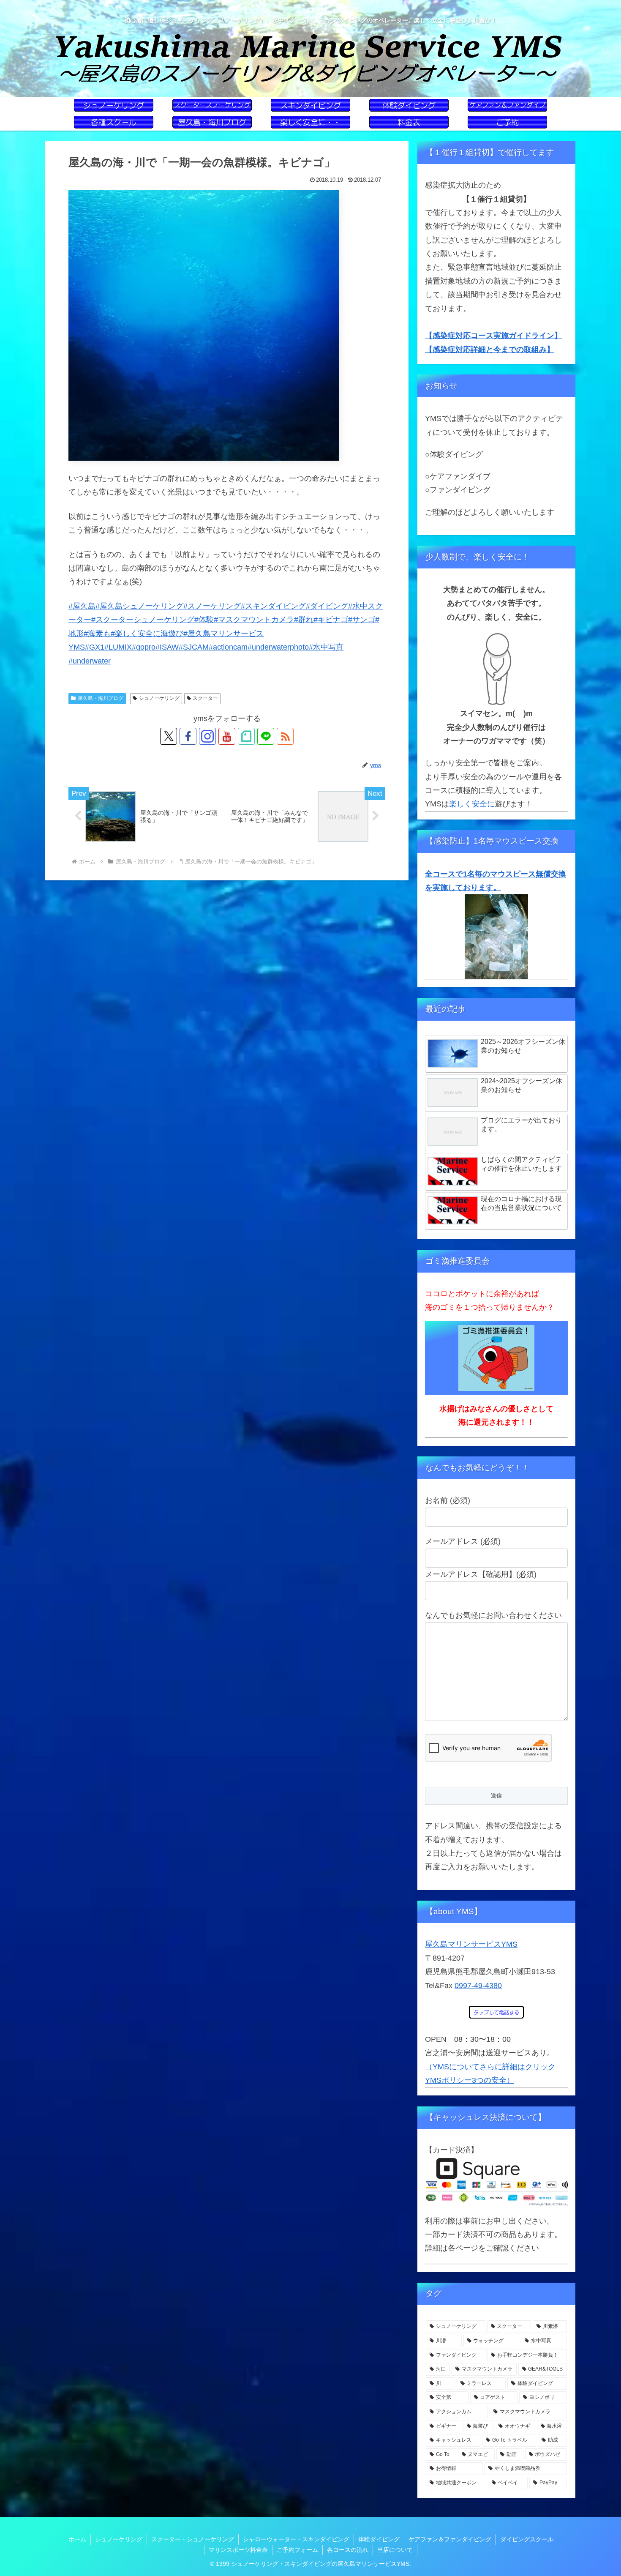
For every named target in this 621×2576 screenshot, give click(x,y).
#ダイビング (327, 606)
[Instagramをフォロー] (207, 736)
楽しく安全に (472, 804)
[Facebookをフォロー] (188, 736)
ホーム (77, 2539)
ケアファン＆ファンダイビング (450, 2539)
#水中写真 (326, 647)
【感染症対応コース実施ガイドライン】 (493, 336)
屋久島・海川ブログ (101, 698)
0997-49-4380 (478, 1986)
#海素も (97, 634)
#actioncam (228, 647)
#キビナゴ (331, 620)
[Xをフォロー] (169, 736)
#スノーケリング (212, 606)
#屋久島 (82, 606)
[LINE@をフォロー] (266, 736)
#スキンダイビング (273, 606)
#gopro (144, 647)
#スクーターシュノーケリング (143, 620)
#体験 (204, 620)
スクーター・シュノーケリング (193, 2539)
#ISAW (167, 647)
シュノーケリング (159, 698)
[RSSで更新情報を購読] (285, 736)
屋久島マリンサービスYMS (471, 1944)
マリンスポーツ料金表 (238, 2550)
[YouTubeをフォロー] (227, 736)
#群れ (304, 620)
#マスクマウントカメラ (254, 620)
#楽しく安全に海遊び (147, 634)
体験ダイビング (379, 2539)
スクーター (205, 698)
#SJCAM (194, 647)
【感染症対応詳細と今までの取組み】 (490, 350)
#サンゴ (362, 620)
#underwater (90, 661)
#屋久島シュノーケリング (139, 606)
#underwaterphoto (278, 647)
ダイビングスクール (527, 2539)
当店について (395, 2550)
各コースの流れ (348, 2550)
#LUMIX (118, 647)
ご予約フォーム (297, 2550)
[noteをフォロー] (246, 736)
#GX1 (95, 647)
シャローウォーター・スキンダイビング (296, 2539)
